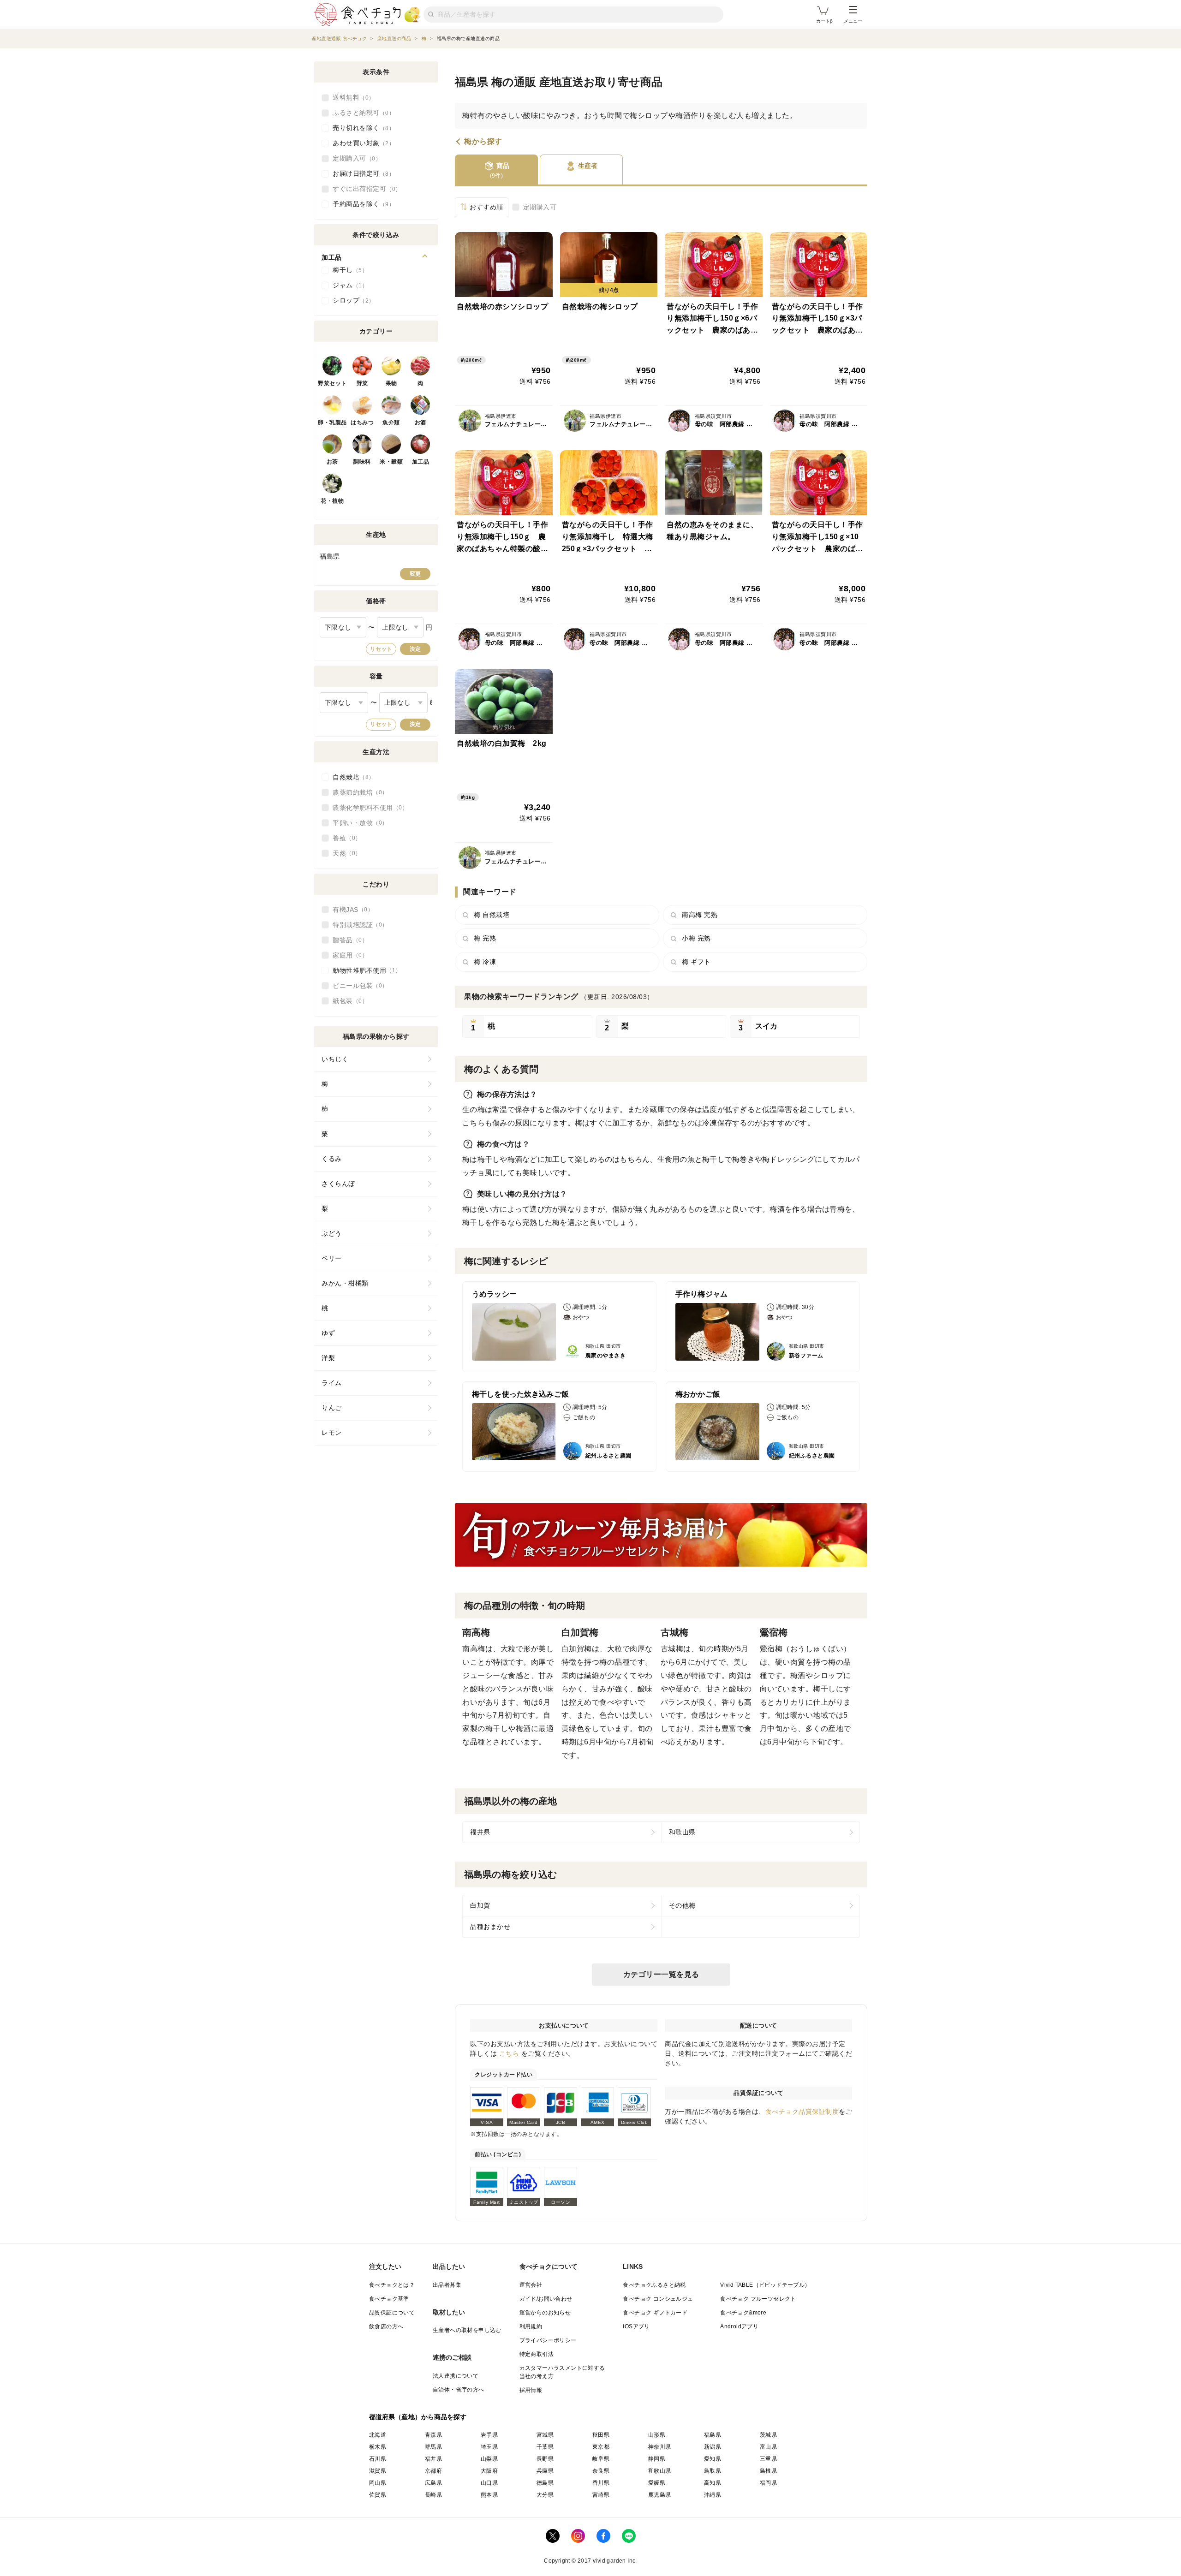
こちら (509, 2053)
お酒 (421, 422)
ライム (332, 1383)
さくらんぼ (338, 1184)
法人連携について (456, 2376)
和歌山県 (682, 1832)
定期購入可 (540, 207)
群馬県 (433, 2447)
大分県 (545, 2495)
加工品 (421, 462)
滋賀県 (378, 2471)
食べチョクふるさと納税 (654, 2285)
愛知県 (713, 2459)
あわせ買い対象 (361, 143)
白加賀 (480, 1905)
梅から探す (483, 142)
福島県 (713, 2435)
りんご (332, 1408)
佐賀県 (378, 2495)
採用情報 (531, 2390)
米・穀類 (391, 462)
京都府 (433, 2471)
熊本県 (489, 2495)
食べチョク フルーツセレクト (758, 2299)
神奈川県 (660, 2447)
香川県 (601, 2483)
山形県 (657, 2435)
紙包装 (347, 1001)
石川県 (378, 2459)
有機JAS (350, 910)
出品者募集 (447, 2285)
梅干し (347, 270)
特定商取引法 (537, 2354)
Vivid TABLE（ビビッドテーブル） (765, 2285)
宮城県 (545, 2435)
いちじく (335, 1059)
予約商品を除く (361, 204)
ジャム (347, 285)
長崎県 (433, 2495)
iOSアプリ (636, 2326)
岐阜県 (601, 2459)
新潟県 (713, 2447)
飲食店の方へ (386, 2326)
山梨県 (489, 2459)
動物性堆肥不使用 (364, 970)
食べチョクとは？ (392, 2285)
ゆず (328, 1333)
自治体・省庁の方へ (459, 2390)
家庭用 (347, 955)
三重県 (768, 2459)
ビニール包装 (357, 986)
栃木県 (378, 2447)
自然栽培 (351, 777)
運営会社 (531, 2285)
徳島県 (545, 2483)
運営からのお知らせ (545, 2313)
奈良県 (601, 2471)
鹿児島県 (660, 2495)
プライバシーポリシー (548, 2340)
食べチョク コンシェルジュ (658, 2299)
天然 (344, 853)
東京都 (601, 2447)
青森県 (433, 2435)
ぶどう (332, 1233)
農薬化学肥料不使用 (367, 808)
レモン (332, 1433)
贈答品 (347, 940)
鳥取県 (713, 2471)
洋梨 (328, 1358)
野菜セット (332, 383)
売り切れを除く (361, 128)
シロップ (351, 300)
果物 (391, 383)
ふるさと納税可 (361, 113)
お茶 (332, 462)
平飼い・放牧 (357, 823)
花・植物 (332, 501)
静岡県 (657, 2459)
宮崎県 (601, 2495)
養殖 (344, 838)
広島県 (433, 2483)
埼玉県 (489, 2447)
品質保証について (392, 2313)
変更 (415, 574)
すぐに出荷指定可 (364, 189)
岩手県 (489, 2435)
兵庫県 (545, 2471)
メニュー (853, 21)
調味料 (362, 462)
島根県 (768, 2471)
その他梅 (682, 1905)
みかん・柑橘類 (345, 1283)
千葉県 (545, 2447)
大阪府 (489, 2471)
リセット (381, 649)
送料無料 (351, 97)
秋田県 (601, 2435)
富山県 (768, 2447)
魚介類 (391, 422)
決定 (415, 649)
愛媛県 (657, 2483)
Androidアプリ (739, 2326)
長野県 (545, 2459)
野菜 (362, 383)
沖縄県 (713, 2495)
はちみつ (362, 422)
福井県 (480, 1832)
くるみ (332, 1159)
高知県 (713, 2483)
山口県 (489, 2483)
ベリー (332, 1258)
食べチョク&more (743, 2313)
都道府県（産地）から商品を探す (418, 2417)
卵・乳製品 (332, 422)
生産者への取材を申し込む (467, 2330)
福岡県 (768, 2483)
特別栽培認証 (357, 925)
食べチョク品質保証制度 (802, 2112)
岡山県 (378, 2483)
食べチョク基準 (389, 2299)
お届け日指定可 (361, 173)
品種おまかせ (490, 1927)
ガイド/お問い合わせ (546, 2299)
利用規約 (531, 2326)
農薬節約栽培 (357, 792)
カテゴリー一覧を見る (661, 1974)
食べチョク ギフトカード (655, 2313)
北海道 (378, 2435)
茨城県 (768, 2435)
